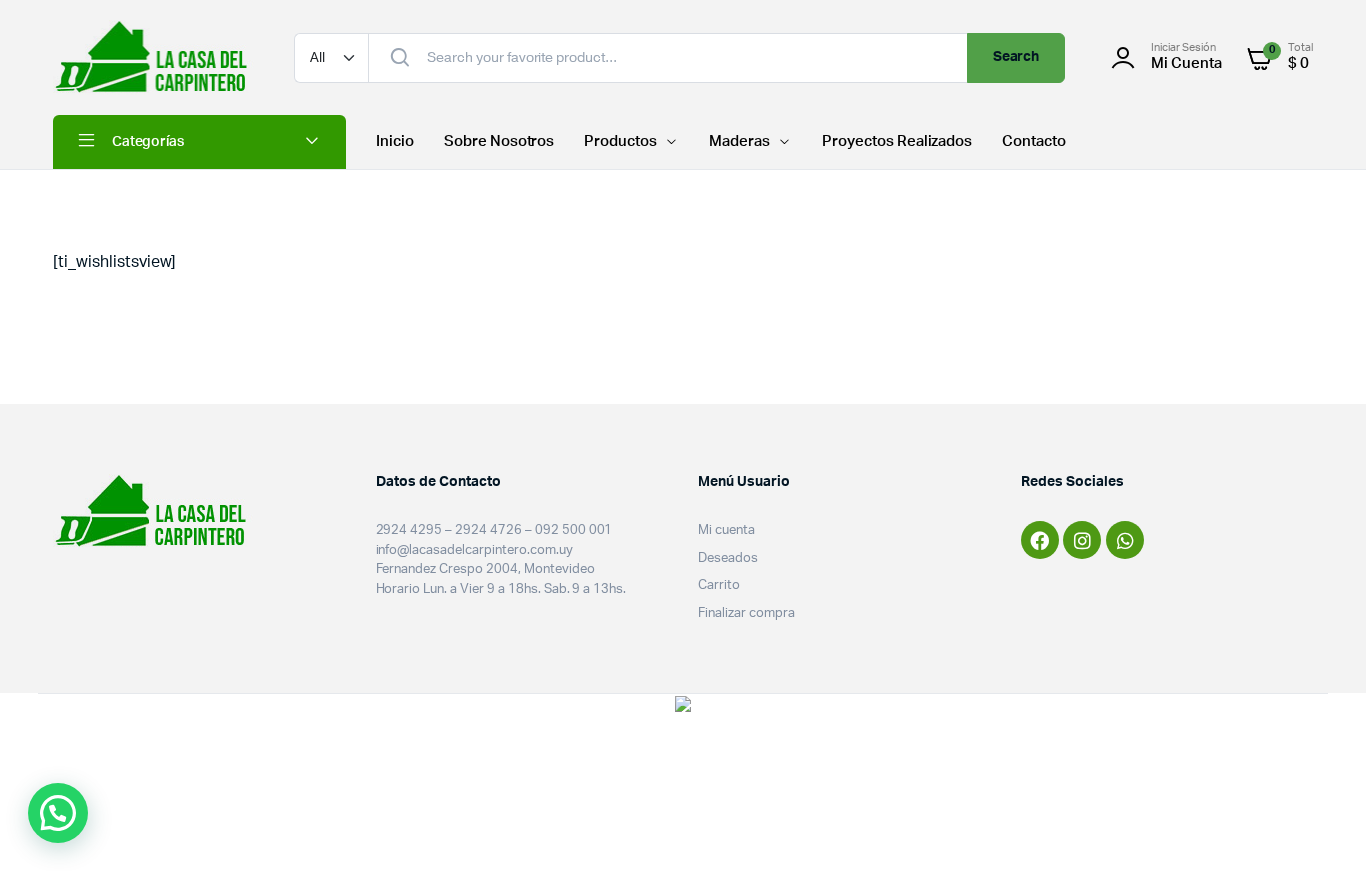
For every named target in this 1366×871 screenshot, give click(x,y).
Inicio (395, 141)
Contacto (1034, 141)
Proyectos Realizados (897, 141)
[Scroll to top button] (1321, 826)
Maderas (739, 141)
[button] (58, 813)
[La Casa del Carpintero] (153, 57)
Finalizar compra (746, 613)
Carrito (719, 585)
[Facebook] (1040, 540)
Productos (620, 141)
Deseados (728, 558)
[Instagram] (1082, 540)
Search (1016, 57)
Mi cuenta (726, 530)
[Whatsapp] (1125, 540)
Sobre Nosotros (499, 141)
